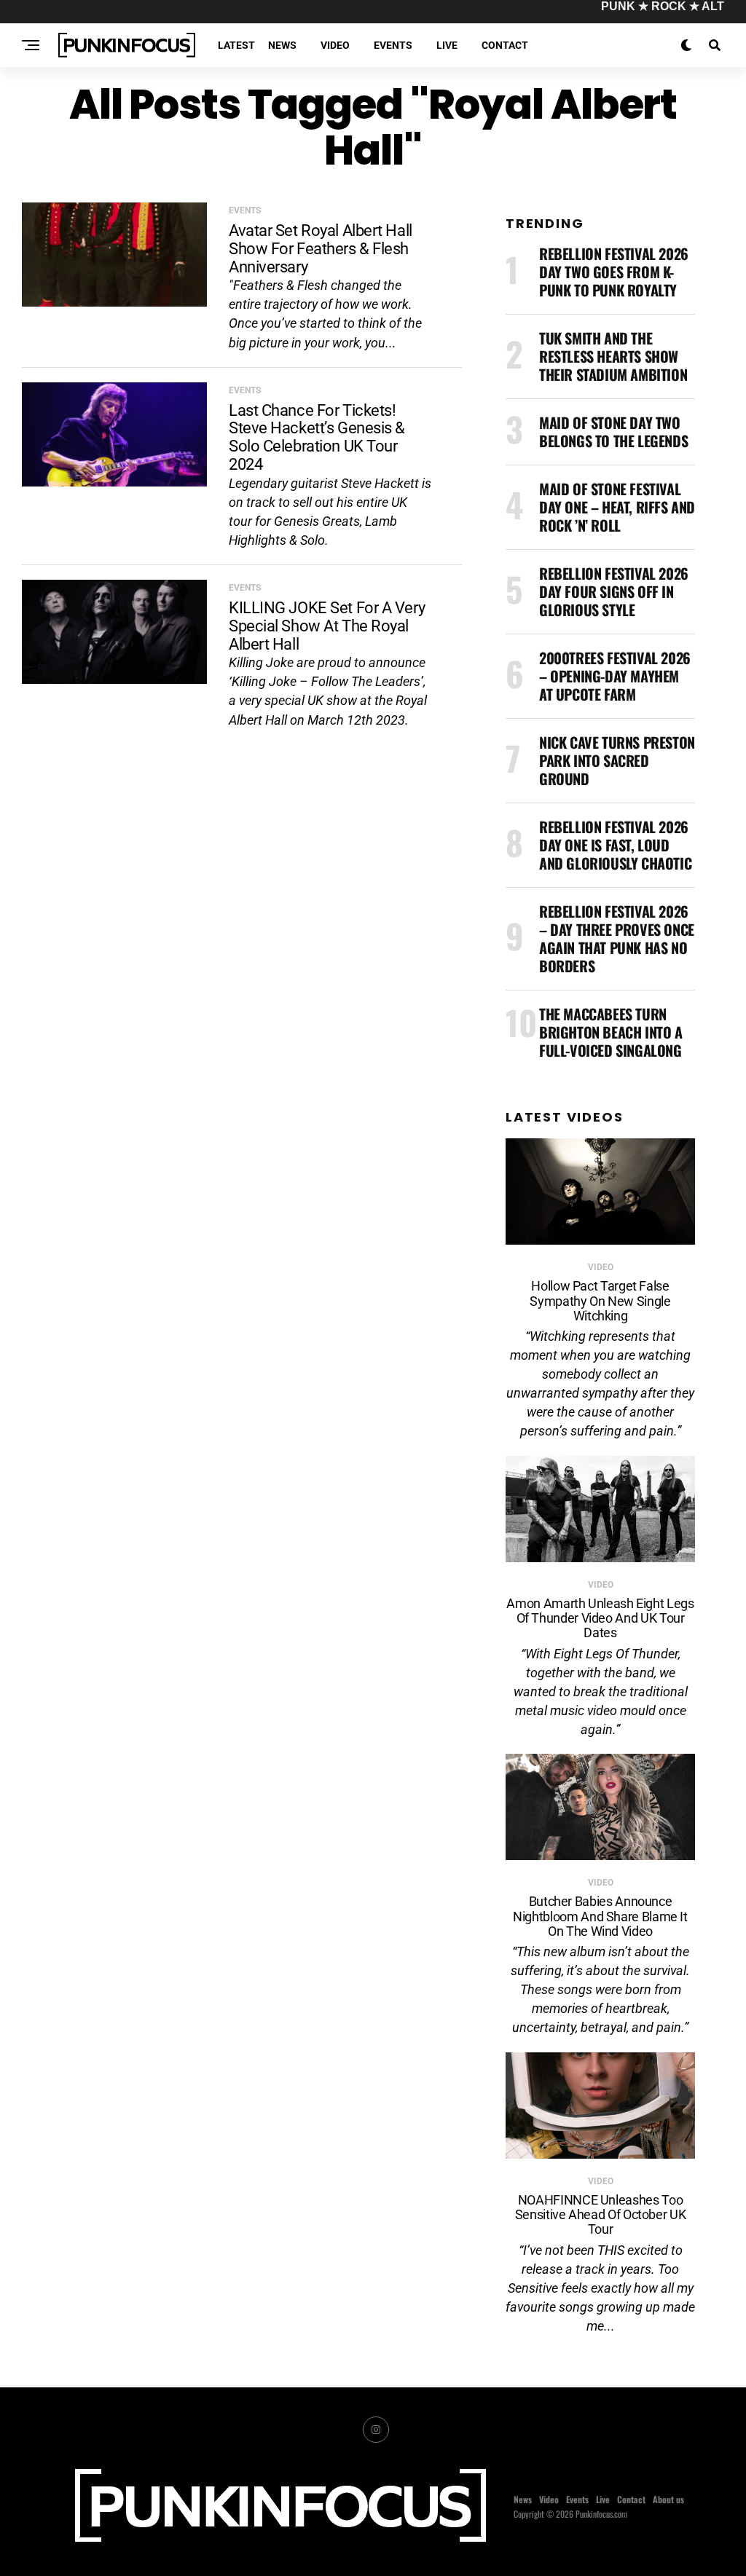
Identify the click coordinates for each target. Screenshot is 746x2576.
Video (335, 45)
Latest (236, 45)
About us (668, 2499)
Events (393, 45)
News (282, 45)
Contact (505, 45)
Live (447, 45)
